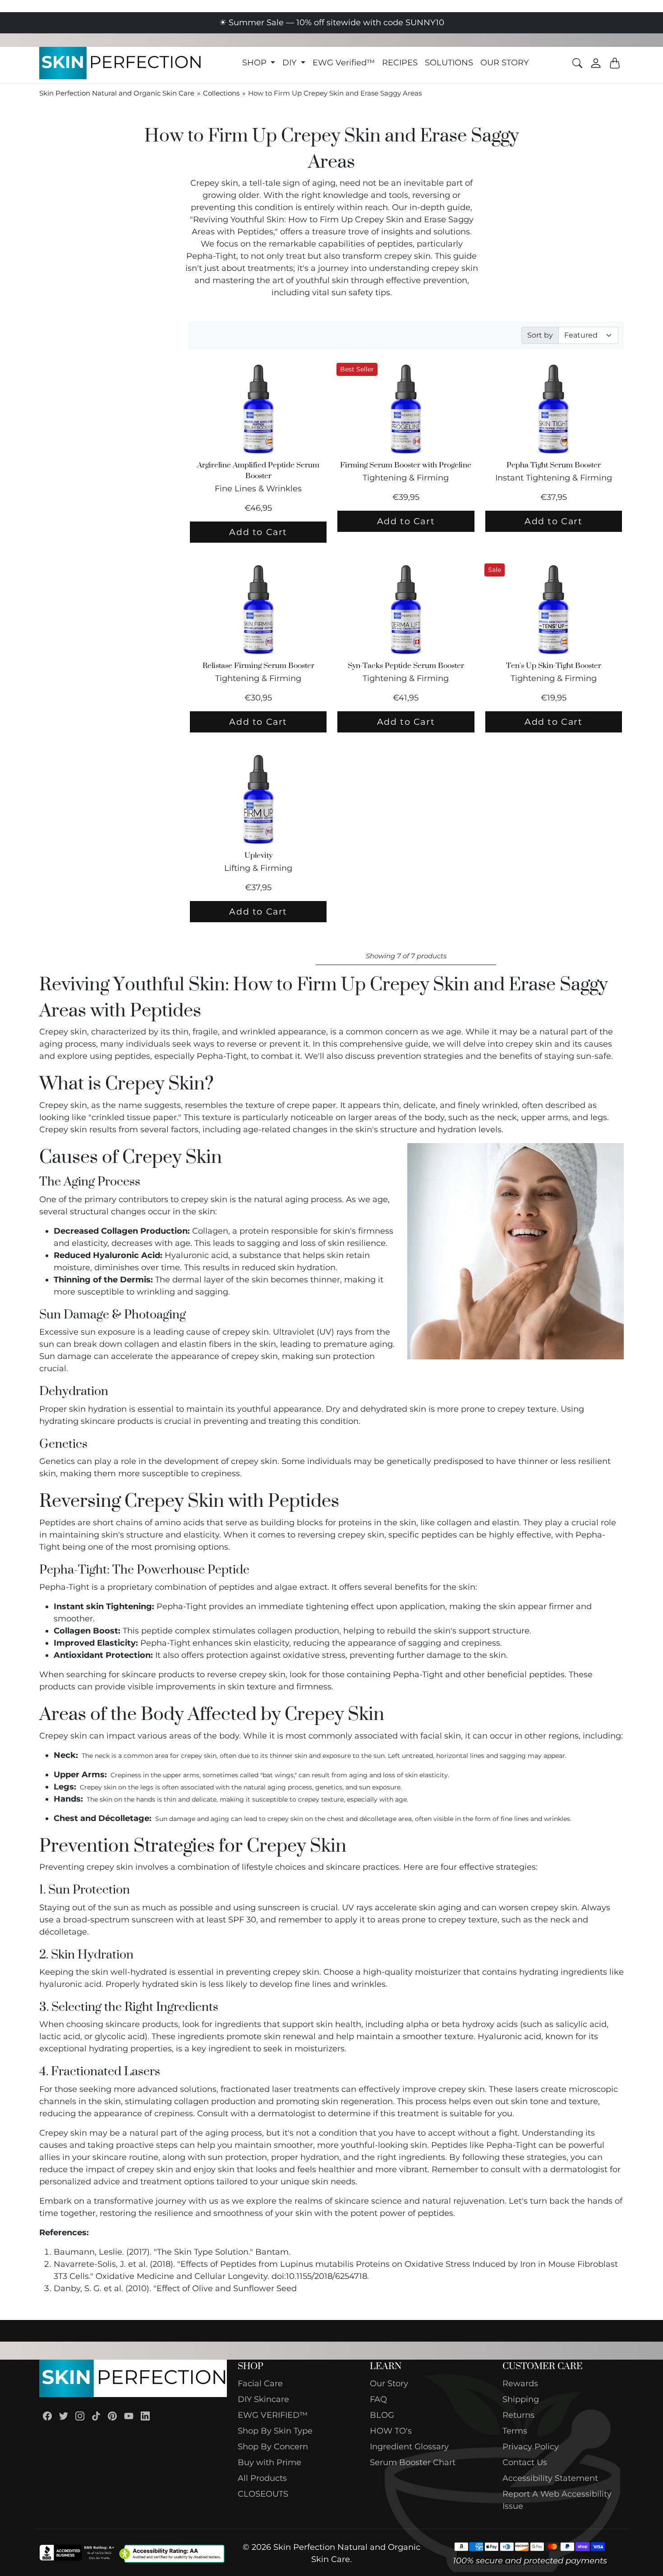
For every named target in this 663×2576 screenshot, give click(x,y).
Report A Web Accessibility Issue (557, 2500)
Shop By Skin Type (275, 2431)
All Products (262, 2478)
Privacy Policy (531, 2447)
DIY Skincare (263, 2399)
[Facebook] (47, 2416)
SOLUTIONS (449, 63)
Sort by (540, 335)
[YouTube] (129, 2416)
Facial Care (260, 2384)
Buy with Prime (269, 2462)
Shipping (521, 2399)
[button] (259, 63)
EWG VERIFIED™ (273, 2415)
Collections (221, 93)
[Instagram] (80, 2416)
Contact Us (525, 2462)
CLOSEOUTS (263, 2494)
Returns (518, 2415)
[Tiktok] (96, 2416)
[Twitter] (64, 2416)
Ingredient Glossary (409, 2447)
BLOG (382, 2415)
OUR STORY (504, 63)
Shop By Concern (273, 2447)
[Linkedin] (145, 2416)
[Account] (596, 63)
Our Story (389, 2384)
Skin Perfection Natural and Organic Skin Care (117, 93)
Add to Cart (258, 532)
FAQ (378, 2399)
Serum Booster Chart (413, 2462)
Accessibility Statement (550, 2478)
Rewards (520, 2384)
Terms (515, 2431)
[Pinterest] (112, 2416)
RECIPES (400, 63)
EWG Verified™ (344, 63)
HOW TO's (391, 2431)
